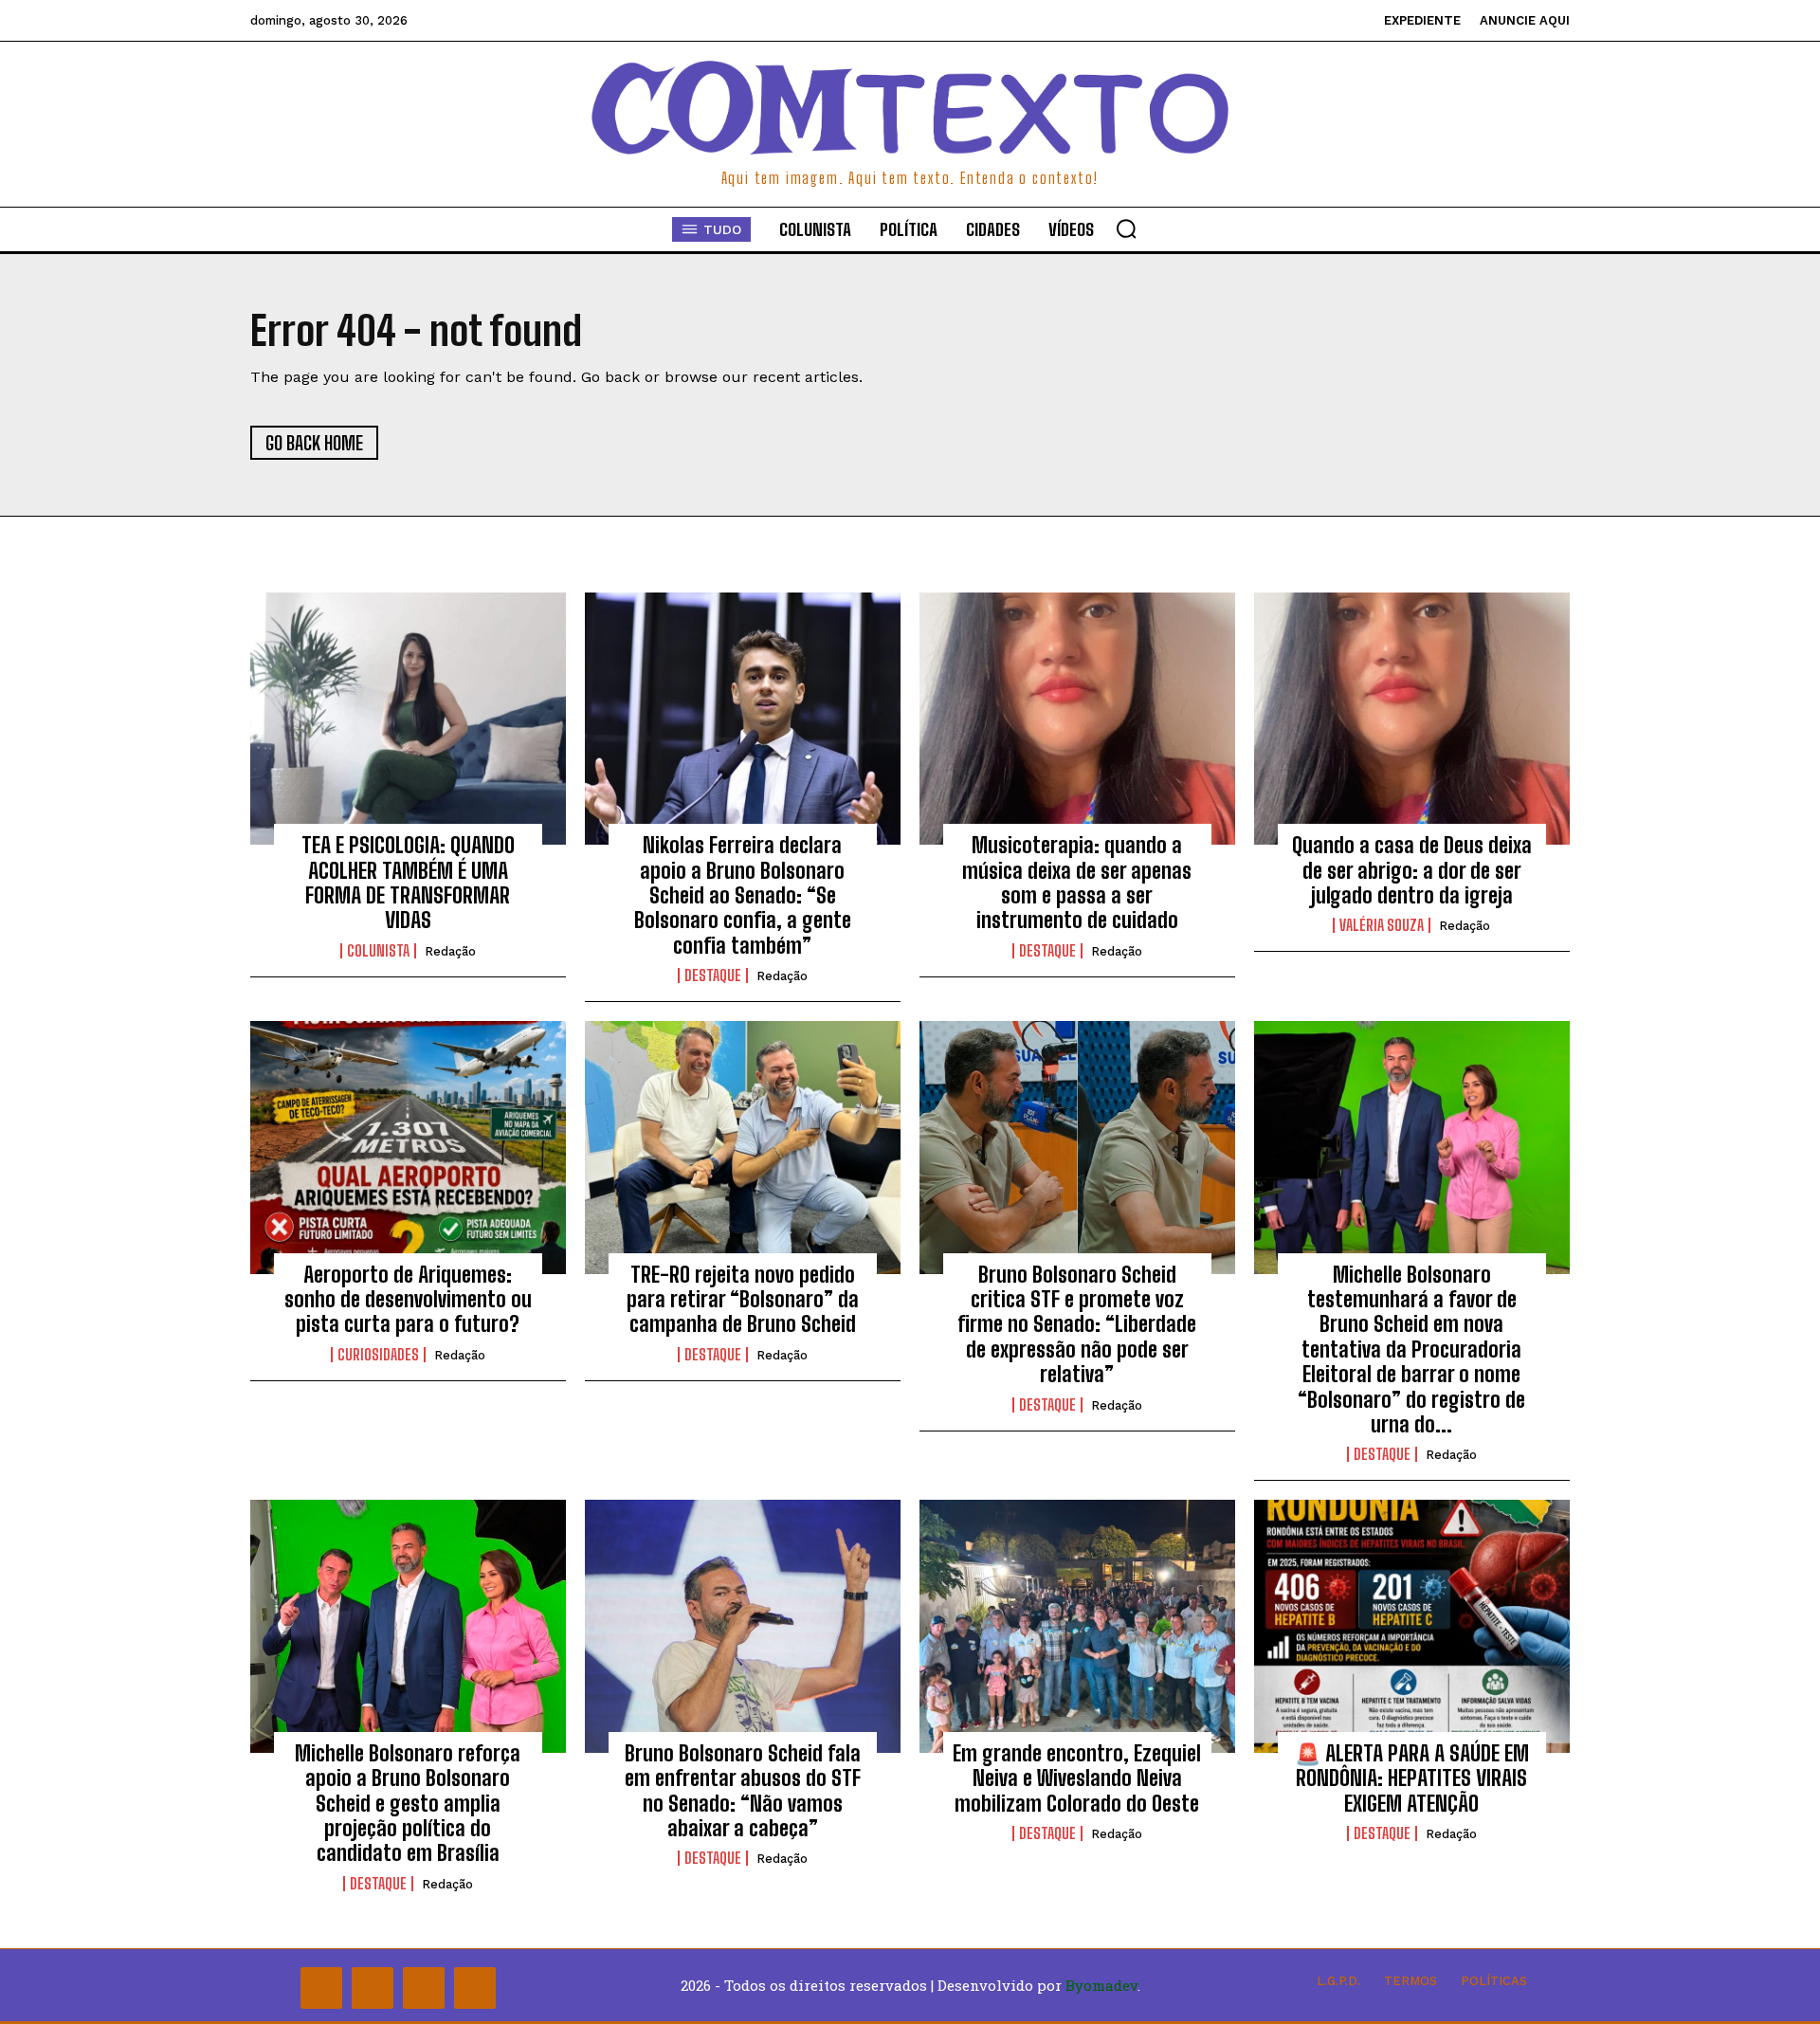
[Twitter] (424, 1988)
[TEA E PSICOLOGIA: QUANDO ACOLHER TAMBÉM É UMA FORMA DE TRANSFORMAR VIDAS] (408, 719)
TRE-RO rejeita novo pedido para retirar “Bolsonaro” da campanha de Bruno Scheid (743, 1300)
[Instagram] (373, 1988)
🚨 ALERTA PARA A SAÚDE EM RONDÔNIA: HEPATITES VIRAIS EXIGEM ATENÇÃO (1412, 1778)
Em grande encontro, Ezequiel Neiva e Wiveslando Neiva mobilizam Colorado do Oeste (1077, 1778)
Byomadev (1101, 1985)
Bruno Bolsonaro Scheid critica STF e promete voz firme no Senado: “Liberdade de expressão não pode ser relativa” (1077, 1325)
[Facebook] (321, 1988)
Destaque (713, 976)
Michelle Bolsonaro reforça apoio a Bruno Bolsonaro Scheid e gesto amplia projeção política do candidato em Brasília (408, 1804)
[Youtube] (475, 1988)
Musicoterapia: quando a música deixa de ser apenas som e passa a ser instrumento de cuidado (1077, 883)
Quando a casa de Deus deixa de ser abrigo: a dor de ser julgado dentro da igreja (1412, 870)
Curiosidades (378, 1355)
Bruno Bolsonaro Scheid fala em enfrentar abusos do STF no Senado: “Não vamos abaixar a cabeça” (743, 1791)
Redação (450, 951)
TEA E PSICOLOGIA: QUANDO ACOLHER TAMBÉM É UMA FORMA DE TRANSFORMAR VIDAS (408, 883)
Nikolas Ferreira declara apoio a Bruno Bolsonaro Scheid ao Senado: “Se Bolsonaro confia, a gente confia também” (743, 895)
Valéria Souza (1382, 925)
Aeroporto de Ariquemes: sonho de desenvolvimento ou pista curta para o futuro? (408, 1300)
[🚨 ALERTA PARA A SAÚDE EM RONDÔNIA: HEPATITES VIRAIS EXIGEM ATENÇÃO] (1412, 1626)
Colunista (378, 951)
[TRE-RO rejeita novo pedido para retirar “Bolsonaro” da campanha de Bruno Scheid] (743, 1147)
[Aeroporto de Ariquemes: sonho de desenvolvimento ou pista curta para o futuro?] (408, 1147)
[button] (1126, 228)
